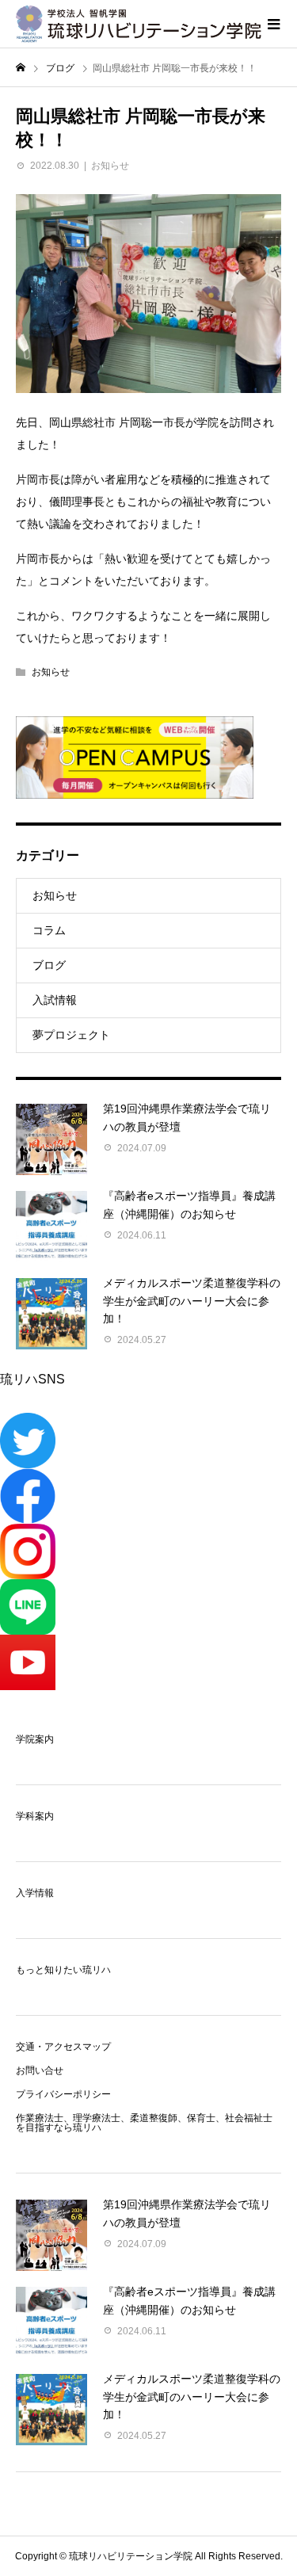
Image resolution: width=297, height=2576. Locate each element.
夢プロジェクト (71, 1035)
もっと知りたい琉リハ (63, 1970)
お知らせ (110, 166)
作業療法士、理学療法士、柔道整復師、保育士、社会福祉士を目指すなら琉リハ (144, 2123)
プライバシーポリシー (63, 2094)
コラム (49, 930)
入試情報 (55, 1000)
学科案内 (35, 1816)
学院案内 (35, 1739)
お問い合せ (40, 2070)
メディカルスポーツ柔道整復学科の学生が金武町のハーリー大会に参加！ (192, 1301)
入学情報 (35, 1893)
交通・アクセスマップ (63, 2047)
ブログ (49, 965)
